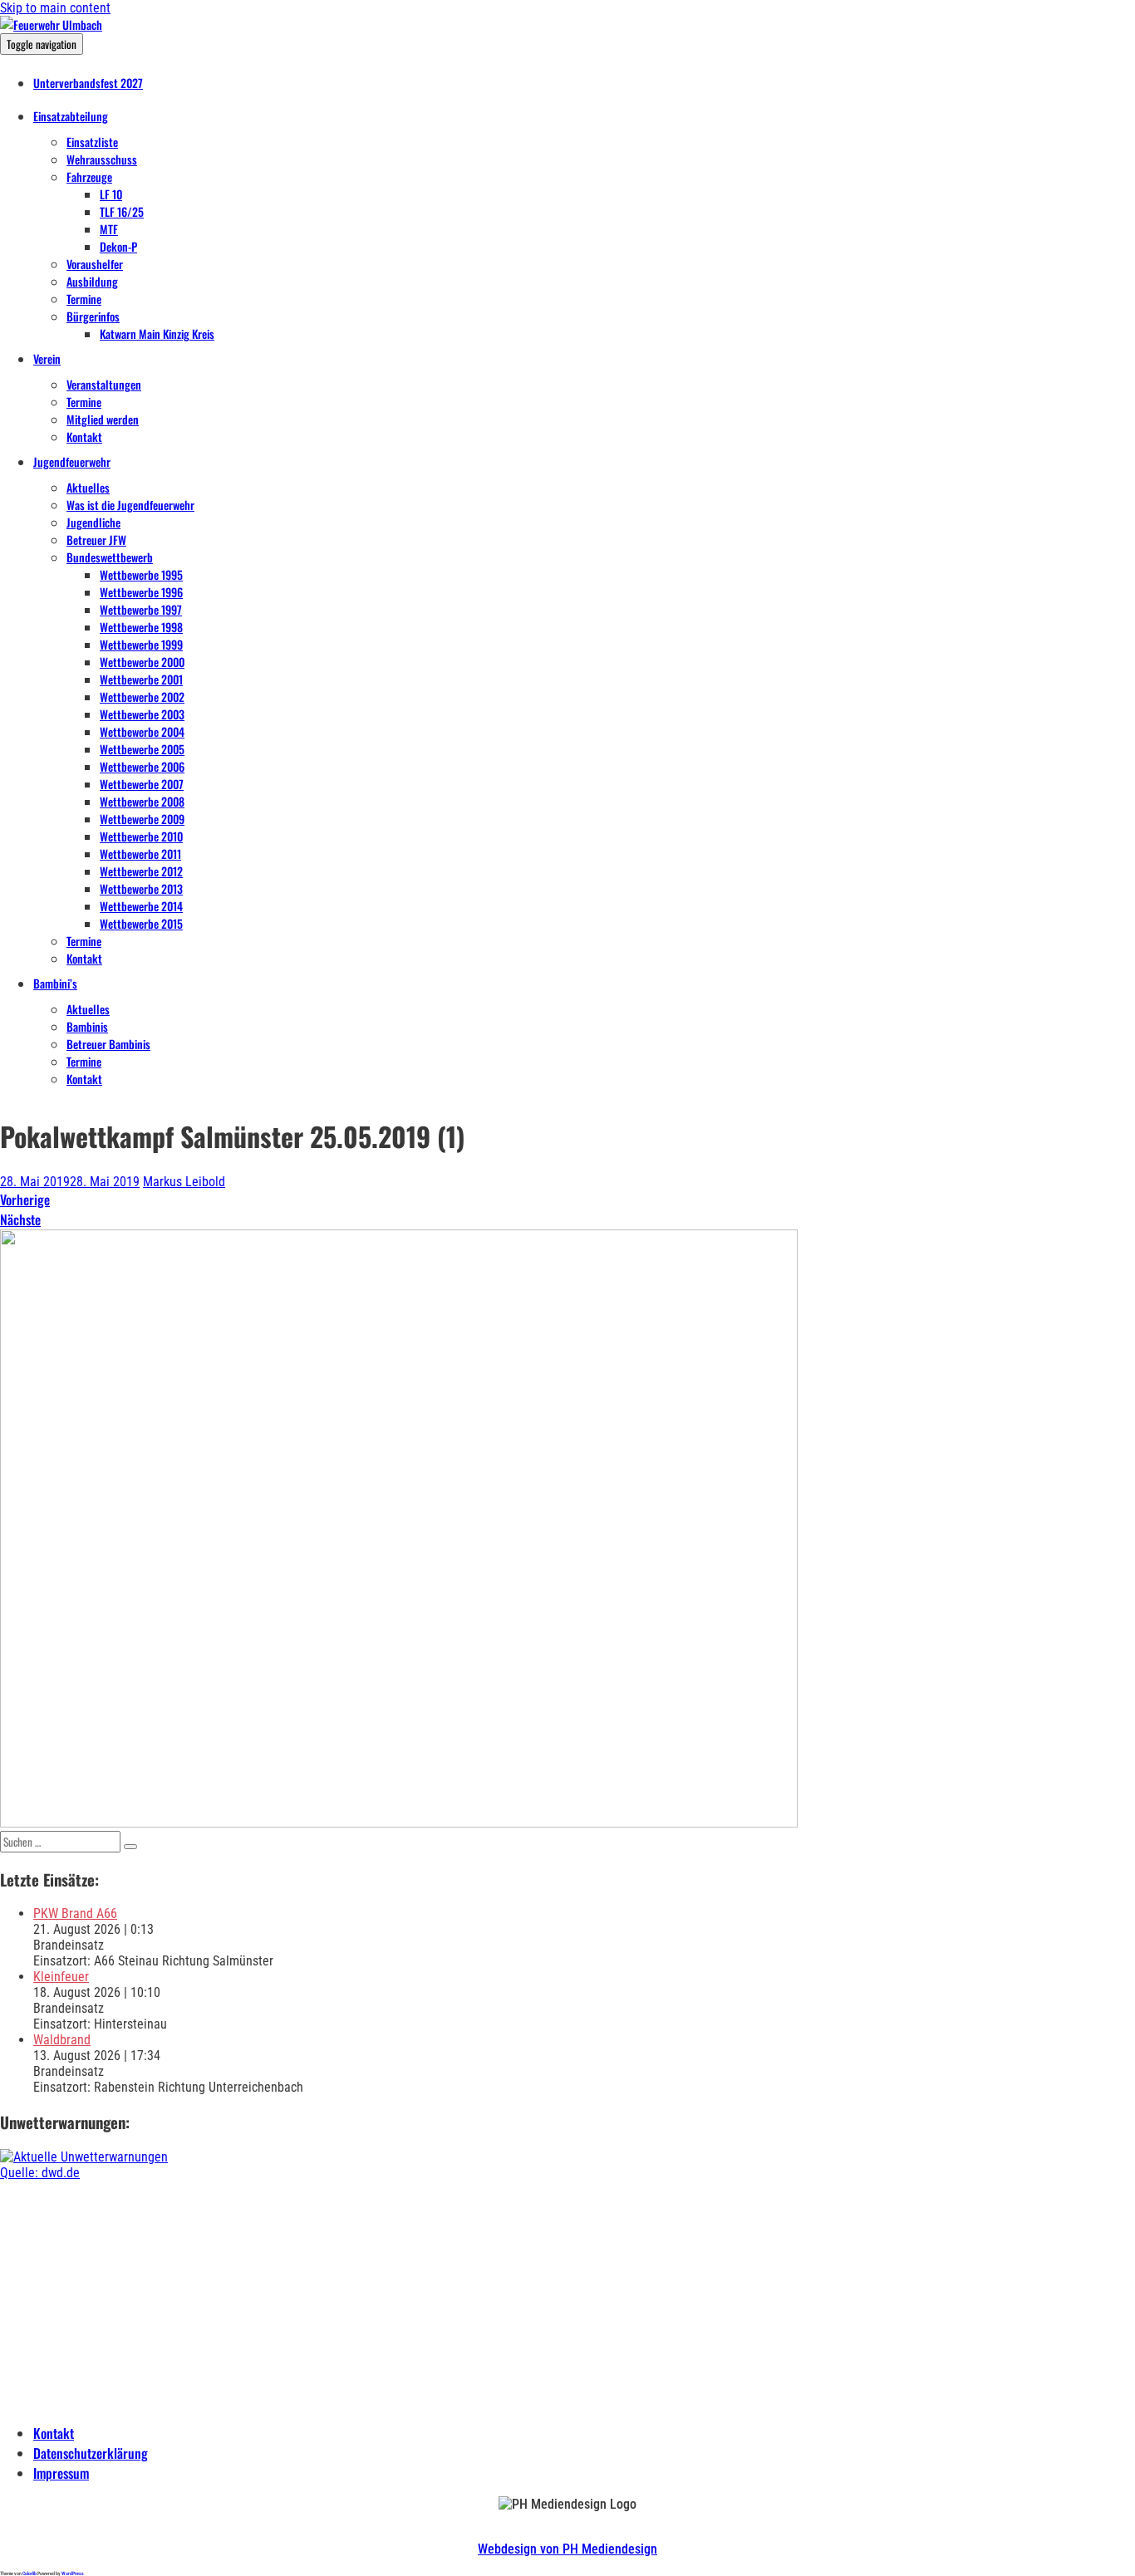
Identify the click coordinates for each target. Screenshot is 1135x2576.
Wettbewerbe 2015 (141, 923)
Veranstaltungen (104, 384)
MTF (109, 229)
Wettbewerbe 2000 (142, 662)
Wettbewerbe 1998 (141, 627)
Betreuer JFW (96, 540)
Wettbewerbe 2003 (142, 714)
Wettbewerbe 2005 (142, 749)
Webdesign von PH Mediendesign (567, 2549)
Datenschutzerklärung (91, 2453)
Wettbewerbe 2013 (141, 888)
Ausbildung (92, 281)
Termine (84, 299)
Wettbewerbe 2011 (140, 854)
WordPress (73, 2573)
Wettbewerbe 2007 (142, 784)
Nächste (20, 1219)
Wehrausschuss (102, 159)
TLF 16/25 (122, 211)
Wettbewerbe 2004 (142, 731)
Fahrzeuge (89, 177)
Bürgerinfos (93, 316)
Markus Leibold (184, 1182)
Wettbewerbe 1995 (141, 574)
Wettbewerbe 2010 (141, 836)
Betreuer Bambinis (108, 1044)
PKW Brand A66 (75, 1914)
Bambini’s (55, 983)
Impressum (61, 2473)
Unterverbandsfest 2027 (88, 83)
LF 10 (111, 194)
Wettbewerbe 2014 (141, 906)
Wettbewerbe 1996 (141, 592)
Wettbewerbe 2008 (142, 801)
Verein (47, 358)
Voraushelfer (95, 264)
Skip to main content (55, 8)
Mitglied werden (103, 419)
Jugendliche (93, 522)
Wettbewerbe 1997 (141, 609)
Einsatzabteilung (71, 116)
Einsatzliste (92, 142)
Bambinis (87, 1026)
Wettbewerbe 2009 (142, 819)
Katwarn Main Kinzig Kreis (157, 334)
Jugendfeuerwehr (72, 461)
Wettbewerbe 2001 (141, 679)
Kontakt (84, 437)
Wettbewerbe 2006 (142, 766)
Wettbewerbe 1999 (141, 644)
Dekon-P (118, 246)
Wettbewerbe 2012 (141, 871)
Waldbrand (62, 2040)
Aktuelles (88, 487)
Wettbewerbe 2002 (142, 697)
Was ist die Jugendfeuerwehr (130, 505)
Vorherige (25, 1200)
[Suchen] (130, 1847)
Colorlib (29, 2573)
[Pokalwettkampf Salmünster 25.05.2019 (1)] (399, 1823)
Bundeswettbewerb (110, 557)
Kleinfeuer (61, 1977)
